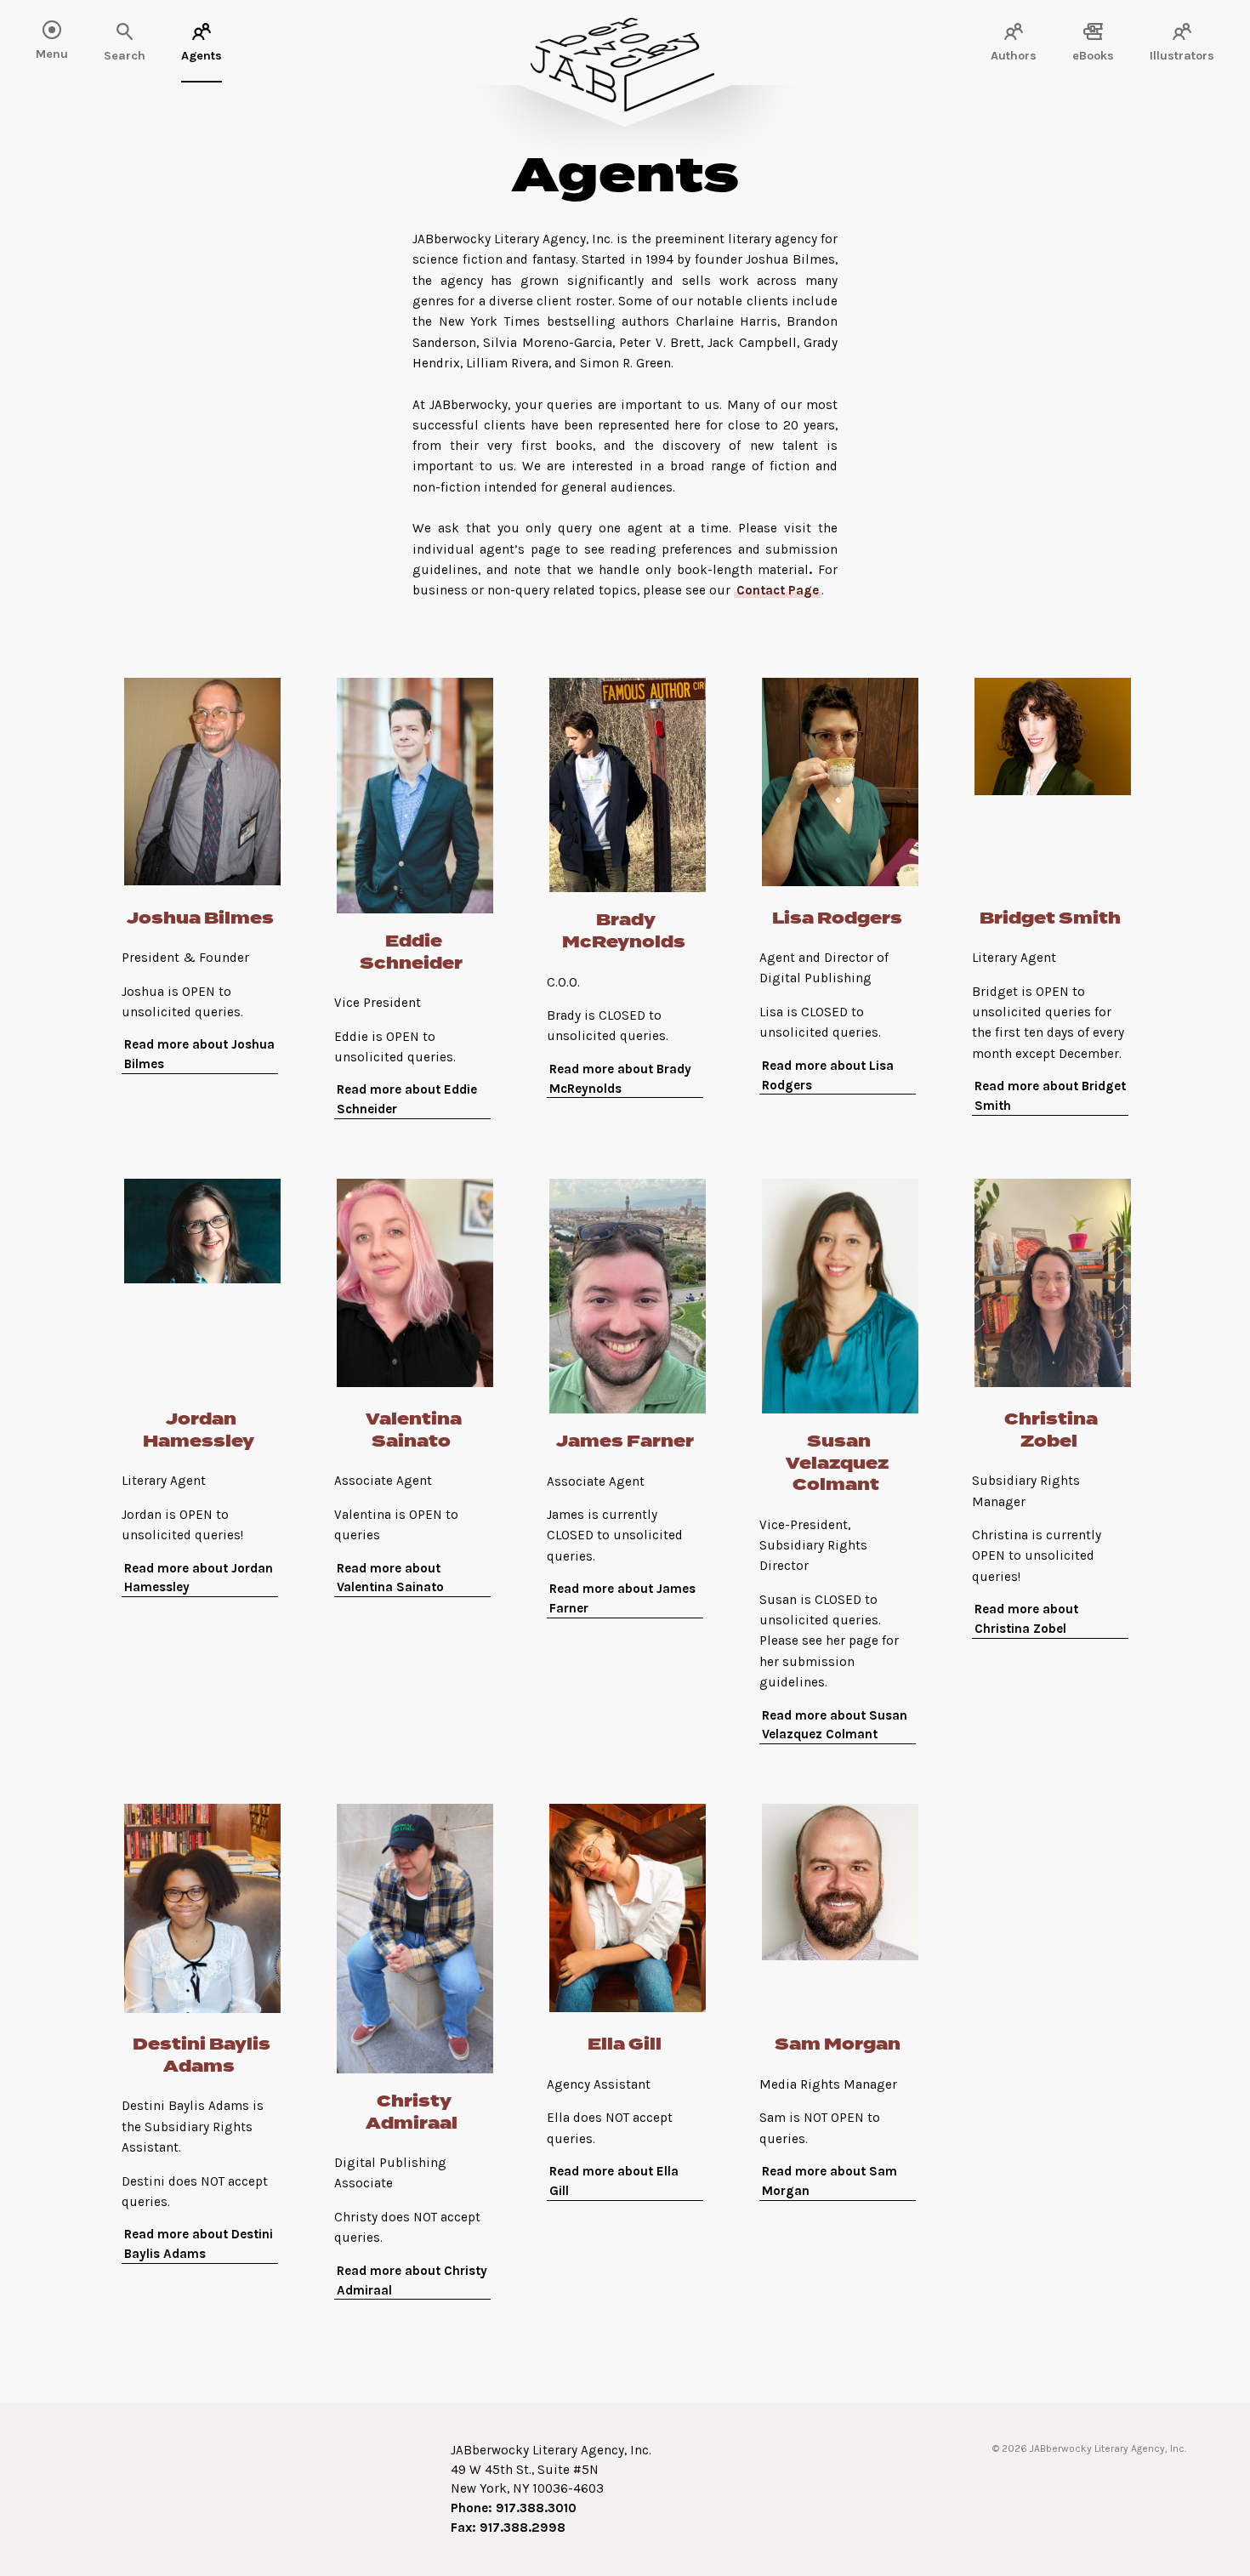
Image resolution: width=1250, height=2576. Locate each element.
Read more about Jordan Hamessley (199, 1578)
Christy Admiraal (412, 2113)
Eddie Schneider (411, 953)
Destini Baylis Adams (202, 2056)
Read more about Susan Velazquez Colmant (835, 1725)
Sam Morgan (838, 2045)
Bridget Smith (1050, 919)
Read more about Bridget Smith (1050, 1096)
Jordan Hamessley (199, 1431)
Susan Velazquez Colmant (837, 1464)
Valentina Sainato (414, 1431)
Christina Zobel (1051, 1431)
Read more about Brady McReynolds (620, 1079)
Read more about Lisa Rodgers (828, 1075)
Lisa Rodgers (837, 919)
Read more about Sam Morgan (830, 2181)
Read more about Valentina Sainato (390, 1578)
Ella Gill (625, 2045)
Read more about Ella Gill (614, 2181)
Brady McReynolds (624, 932)
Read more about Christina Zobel (1026, 1619)
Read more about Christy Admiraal (412, 2280)
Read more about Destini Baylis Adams (199, 2244)
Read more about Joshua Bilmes (199, 1054)
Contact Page (778, 590)
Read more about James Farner (622, 1598)
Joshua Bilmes (200, 919)
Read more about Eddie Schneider (407, 1099)
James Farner (625, 1442)
